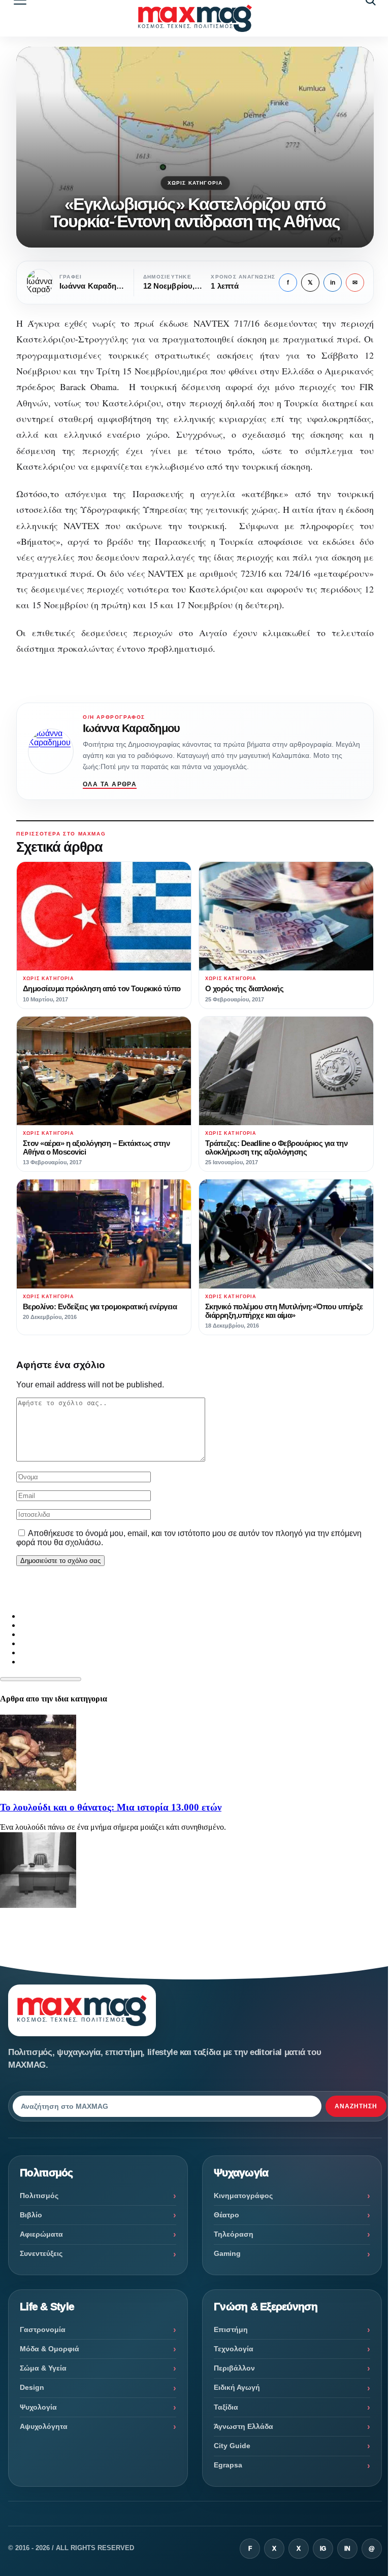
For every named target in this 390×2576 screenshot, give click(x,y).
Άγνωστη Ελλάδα (243, 2426)
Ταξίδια (226, 2407)
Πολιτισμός (39, 2196)
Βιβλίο (31, 2215)
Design (32, 2387)
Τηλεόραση (234, 2234)
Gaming (227, 2253)
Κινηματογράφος (243, 2196)
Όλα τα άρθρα (110, 784)
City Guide (232, 2446)
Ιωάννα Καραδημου (131, 728)
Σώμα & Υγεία (43, 2368)
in (333, 283)
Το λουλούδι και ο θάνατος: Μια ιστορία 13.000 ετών (111, 1807)
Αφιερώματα (41, 2234)
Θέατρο (226, 2215)
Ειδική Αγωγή (237, 2387)
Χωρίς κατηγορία (195, 183)
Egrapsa (228, 2465)
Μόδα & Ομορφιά (50, 2349)
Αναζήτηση (356, 2106)
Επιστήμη (231, 2329)
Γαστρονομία (43, 2329)
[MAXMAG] (195, 18)
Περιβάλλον (234, 2368)
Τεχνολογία (234, 2349)
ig (323, 2549)
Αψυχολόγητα (44, 2426)
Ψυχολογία (38, 2407)
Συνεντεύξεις (41, 2253)
